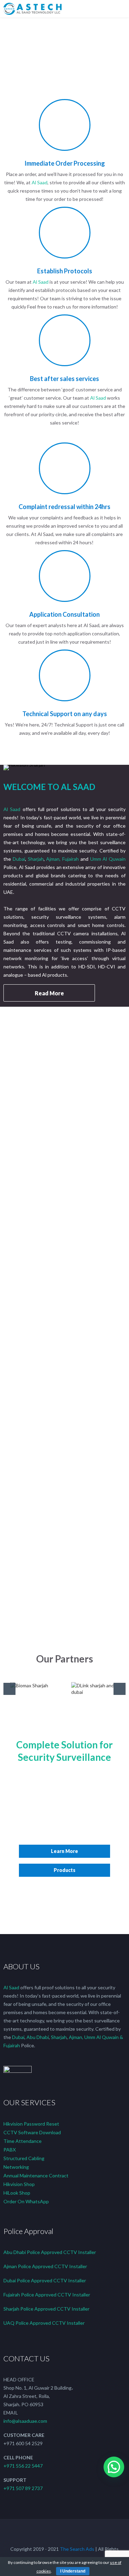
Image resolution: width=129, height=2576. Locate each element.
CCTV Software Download (32, 2132)
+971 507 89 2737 (23, 2488)
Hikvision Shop (19, 2184)
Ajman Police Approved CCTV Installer (45, 2266)
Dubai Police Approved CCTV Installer (45, 2280)
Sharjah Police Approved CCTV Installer (46, 2309)
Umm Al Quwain (108, 859)
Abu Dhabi (38, 2037)
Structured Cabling (24, 2158)
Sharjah (36, 859)
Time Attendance (23, 2141)
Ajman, (54, 859)
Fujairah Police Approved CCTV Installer (47, 2295)
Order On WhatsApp (26, 2201)
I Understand (73, 2571)
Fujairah (71, 859)
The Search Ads (77, 2549)
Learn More (64, 1851)
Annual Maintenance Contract (36, 2175)
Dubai (19, 859)
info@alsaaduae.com (25, 2421)
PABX (10, 2150)
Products (64, 1870)
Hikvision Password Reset (31, 2124)
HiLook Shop (17, 2193)
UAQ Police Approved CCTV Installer (44, 2323)
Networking (16, 2167)
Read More (49, 993)
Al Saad (40, 182)
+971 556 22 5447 (23, 2466)
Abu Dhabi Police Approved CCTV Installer (50, 2252)
